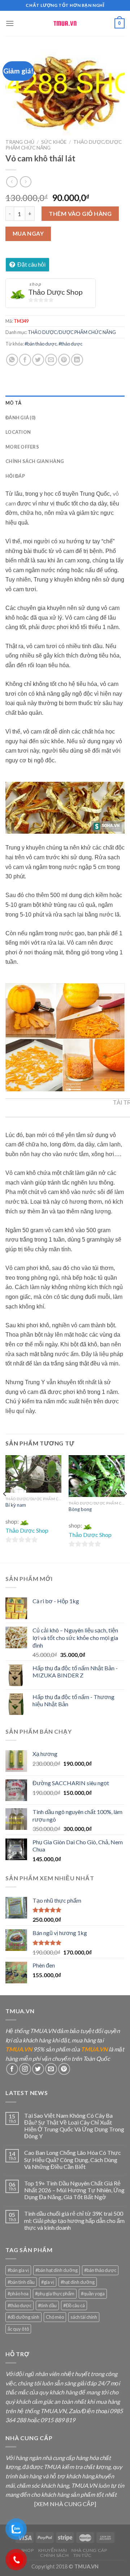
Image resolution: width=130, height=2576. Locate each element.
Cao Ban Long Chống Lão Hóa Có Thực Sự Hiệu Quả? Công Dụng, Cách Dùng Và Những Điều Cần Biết (73, 2159)
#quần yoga (93, 2294)
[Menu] (10, 23)
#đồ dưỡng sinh (23, 2317)
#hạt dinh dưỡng (78, 2282)
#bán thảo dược (41, 344)
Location (18, 432)
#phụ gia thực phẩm (55, 2294)
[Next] (125, 1508)
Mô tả (13, 403)
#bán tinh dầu (21, 2282)
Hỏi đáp (15, 476)
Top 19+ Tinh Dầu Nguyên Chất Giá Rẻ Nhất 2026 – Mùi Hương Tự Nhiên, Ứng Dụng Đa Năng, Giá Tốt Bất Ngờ (74, 2190)
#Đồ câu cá (74, 2305)
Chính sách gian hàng (35, 461)
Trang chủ (20, 142)
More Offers (22, 447)
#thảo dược (70, 344)
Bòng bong (80, 1509)
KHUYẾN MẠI (53, 2550)
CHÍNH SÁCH (54, 2555)
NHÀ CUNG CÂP (89, 2550)
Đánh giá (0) (20, 418)
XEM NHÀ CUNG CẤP (65, 2504)
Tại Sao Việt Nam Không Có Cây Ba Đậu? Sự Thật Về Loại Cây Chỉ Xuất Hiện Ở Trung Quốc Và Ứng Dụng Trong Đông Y (74, 2126)
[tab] (65, 403)
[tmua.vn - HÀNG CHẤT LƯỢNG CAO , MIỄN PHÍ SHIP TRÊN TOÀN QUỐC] (65, 23)
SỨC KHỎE (54, 142)
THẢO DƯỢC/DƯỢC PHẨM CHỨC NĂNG (72, 332)
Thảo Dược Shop (55, 292)
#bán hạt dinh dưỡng (57, 2270)
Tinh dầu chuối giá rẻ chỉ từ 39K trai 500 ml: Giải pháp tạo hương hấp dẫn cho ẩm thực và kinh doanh (74, 2220)
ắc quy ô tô (18, 2329)
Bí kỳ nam (16, 1505)
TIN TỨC (83, 2555)
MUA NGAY (28, 233)
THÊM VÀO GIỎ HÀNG (80, 213)
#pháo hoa (18, 2294)
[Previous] (5, 1508)
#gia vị (48, 2282)
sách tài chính (84, 2317)
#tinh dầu (47, 2305)
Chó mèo (55, 2317)
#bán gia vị (18, 2270)
